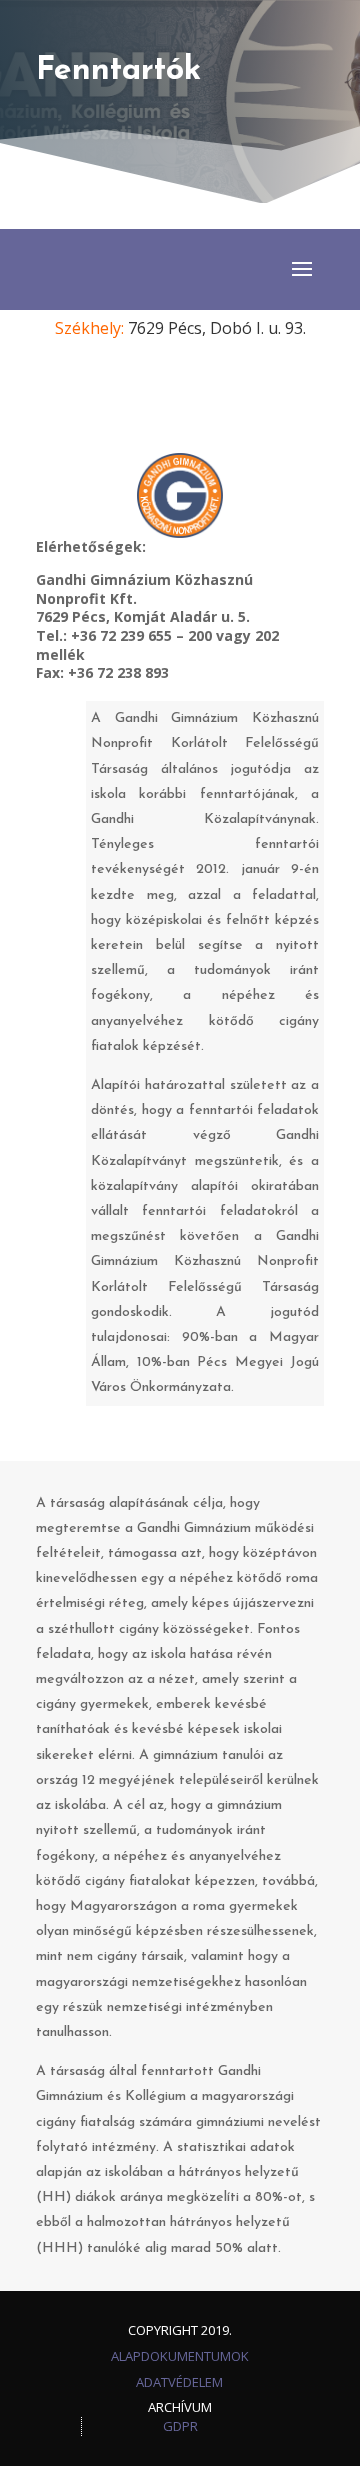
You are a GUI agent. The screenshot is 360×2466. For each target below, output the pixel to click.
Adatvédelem (179, 2382)
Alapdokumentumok (180, 2356)
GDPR (180, 2426)
